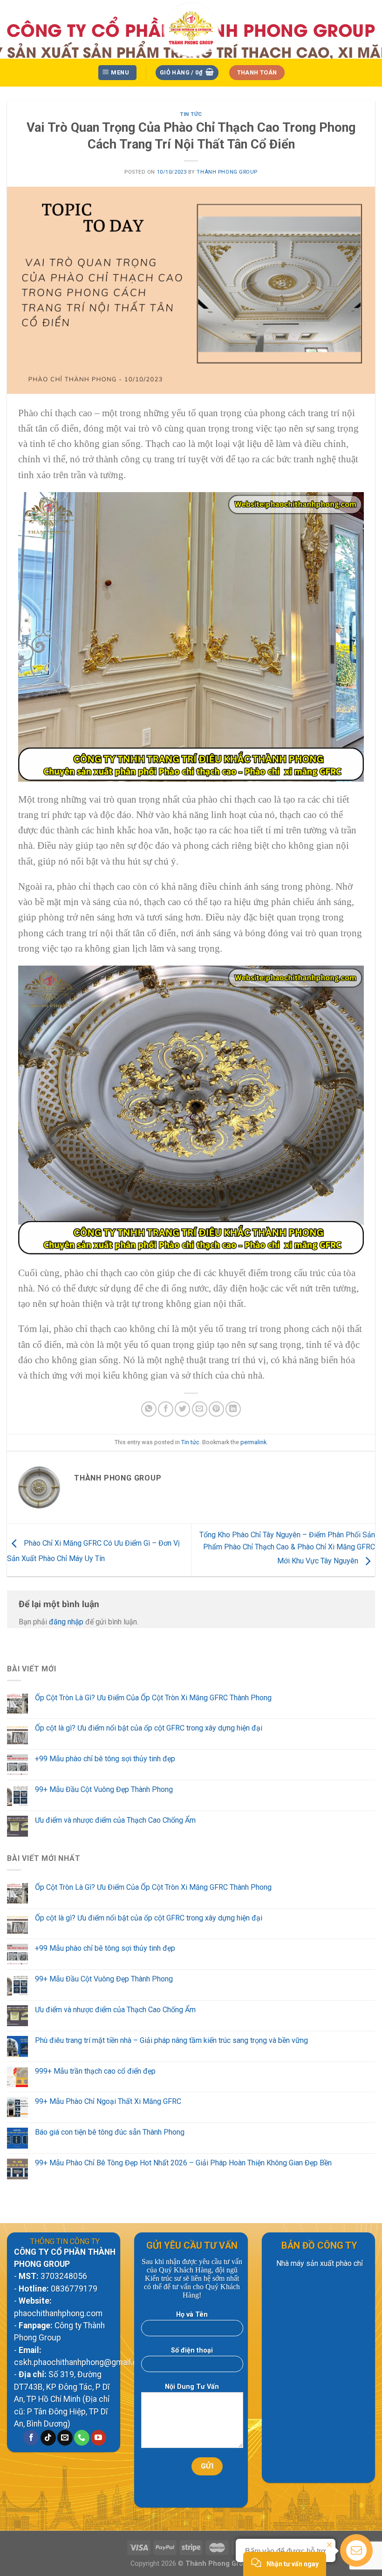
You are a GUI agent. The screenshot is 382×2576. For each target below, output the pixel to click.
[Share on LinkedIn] (233, 1409)
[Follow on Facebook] (31, 2438)
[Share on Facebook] (166, 1409)
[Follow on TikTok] (48, 2438)
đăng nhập (66, 1622)
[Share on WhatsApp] (149, 1409)
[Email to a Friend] (200, 1409)
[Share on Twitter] (182, 1409)
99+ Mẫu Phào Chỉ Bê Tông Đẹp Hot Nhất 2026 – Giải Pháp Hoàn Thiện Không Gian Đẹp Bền (183, 2163)
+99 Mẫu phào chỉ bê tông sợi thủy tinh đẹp (105, 1759)
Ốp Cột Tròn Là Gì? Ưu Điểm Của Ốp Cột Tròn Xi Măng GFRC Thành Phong (153, 1698)
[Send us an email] (65, 2438)
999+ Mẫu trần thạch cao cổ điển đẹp (95, 2071)
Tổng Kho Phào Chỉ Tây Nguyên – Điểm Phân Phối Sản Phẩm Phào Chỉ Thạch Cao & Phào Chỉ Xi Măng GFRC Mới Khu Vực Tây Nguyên (287, 1548)
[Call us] (82, 2438)
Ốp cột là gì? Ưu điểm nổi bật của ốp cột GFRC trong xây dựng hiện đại (149, 1728)
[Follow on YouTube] (99, 2438)
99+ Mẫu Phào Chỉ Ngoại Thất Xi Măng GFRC (108, 2101)
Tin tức (191, 114)
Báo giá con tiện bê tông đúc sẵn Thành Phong (110, 2132)
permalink (253, 1442)
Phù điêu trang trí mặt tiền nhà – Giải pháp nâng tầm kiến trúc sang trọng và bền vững (171, 2040)
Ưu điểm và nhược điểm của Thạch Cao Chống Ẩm (115, 1820)
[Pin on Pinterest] (216, 1409)
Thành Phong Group (227, 172)
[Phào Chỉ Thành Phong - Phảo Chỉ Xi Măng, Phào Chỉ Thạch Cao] (191, 29)
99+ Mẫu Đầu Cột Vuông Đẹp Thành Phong (104, 1789)
